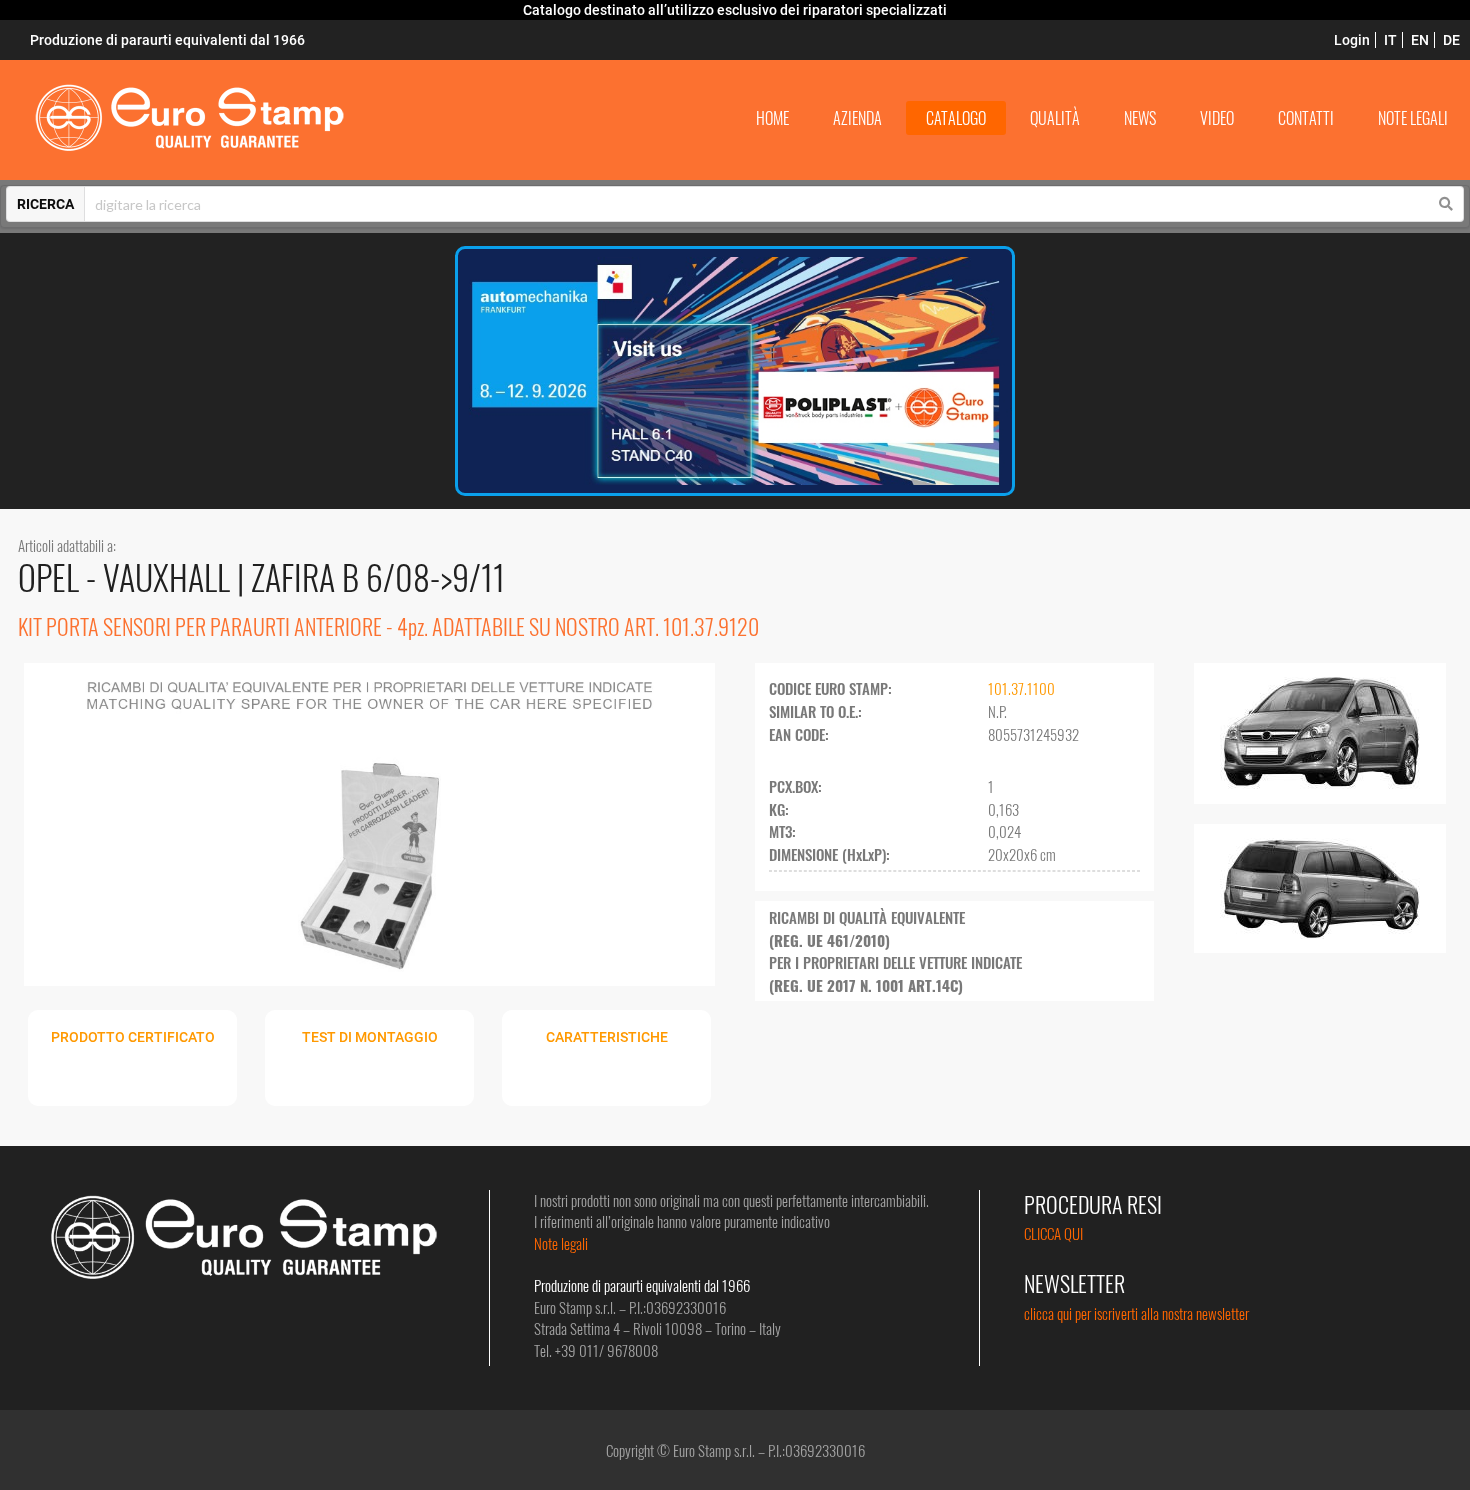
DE (1451, 40)
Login (1352, 40)
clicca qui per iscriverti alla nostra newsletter (1136, 1313)
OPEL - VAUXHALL (127, 576)
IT (1390, 40)
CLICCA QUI (1053, 1233)
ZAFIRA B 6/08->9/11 (378, 576)
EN (1420, 40)
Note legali (561, 1243)
